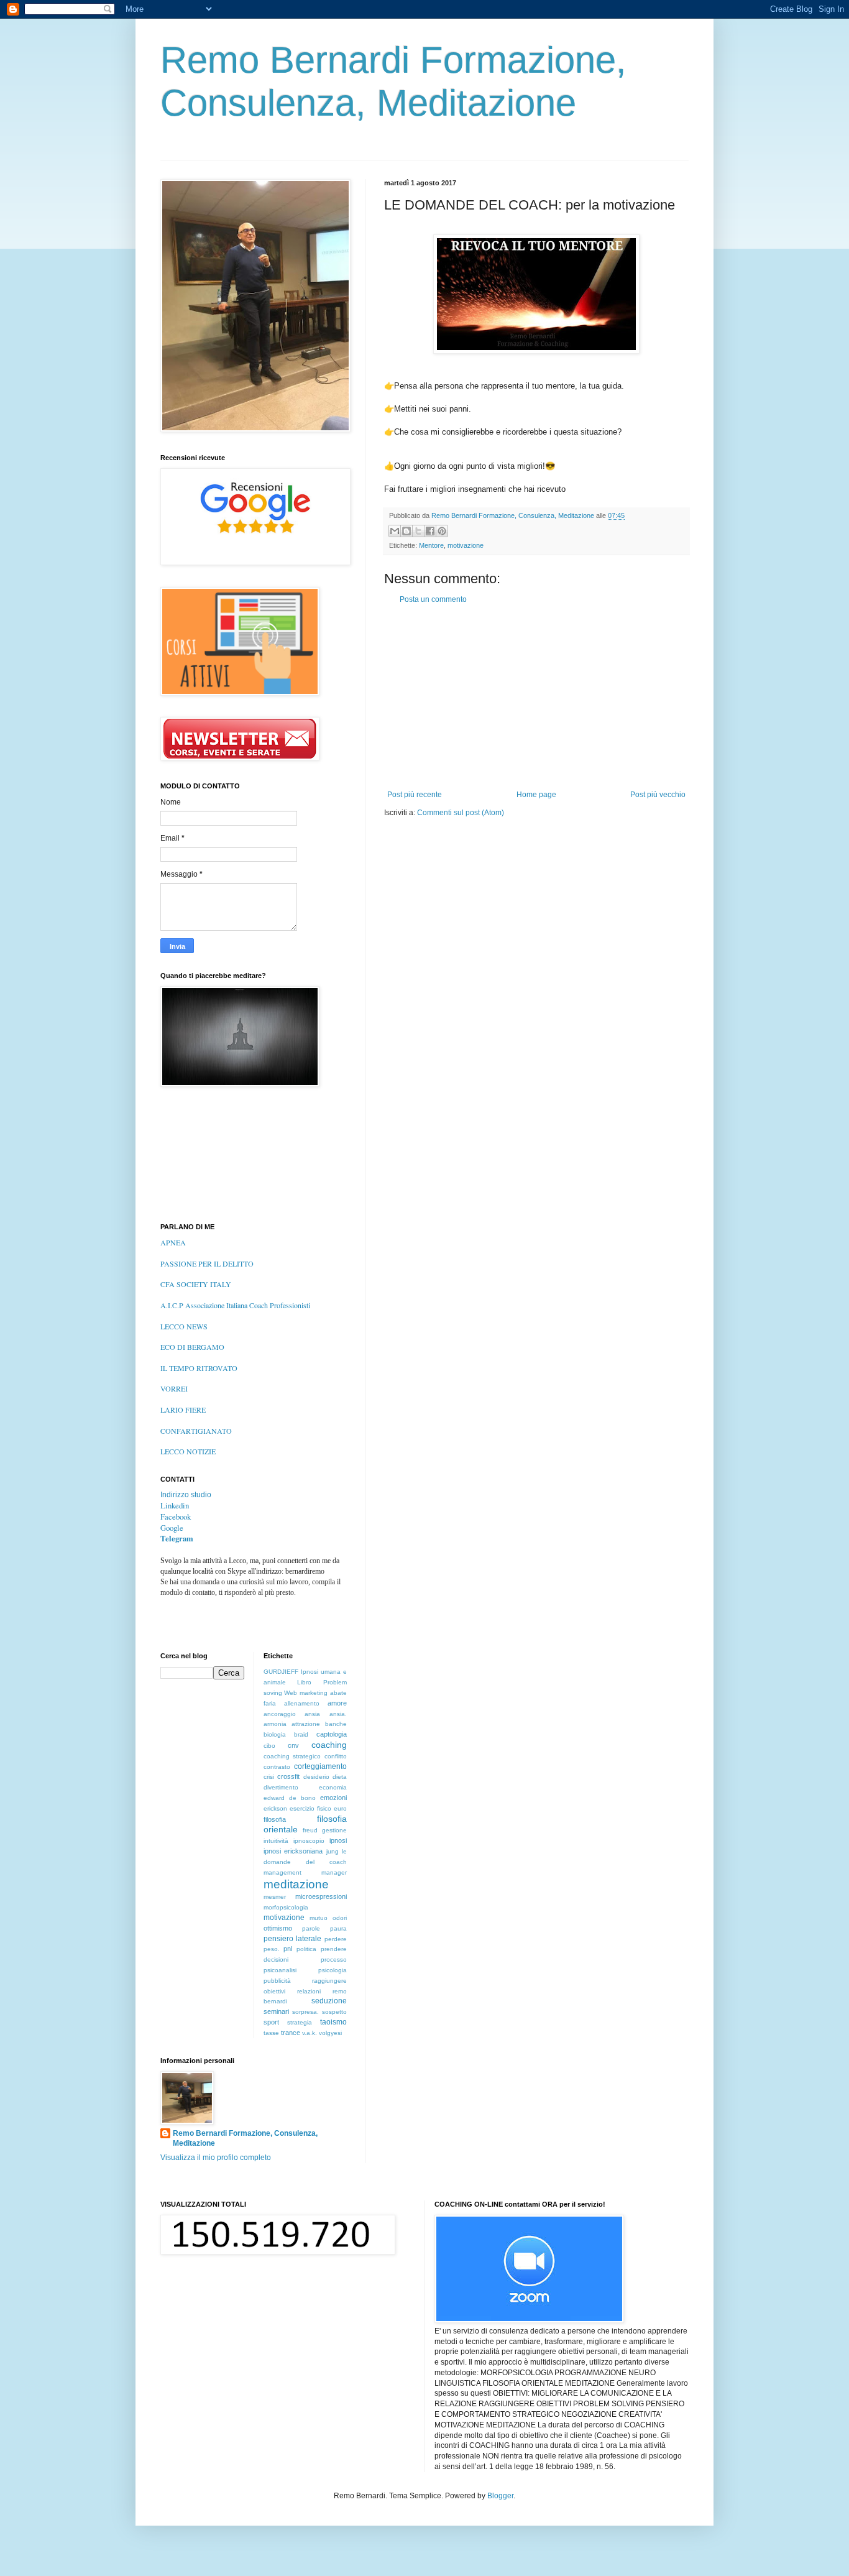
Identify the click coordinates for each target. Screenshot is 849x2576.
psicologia (333, 1970)
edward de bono (290, 1798)
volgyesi (330, 2033)
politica (306, 1949)
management (282, 1872)
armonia (275, 1724)
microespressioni (321, 1896)
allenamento (302, 1703)
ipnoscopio (309, 1841)
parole (311, 1928)
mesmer (275, 1897)
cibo (269, 1746)
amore (337, 1703)
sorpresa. (305, 2012)
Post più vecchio (658, 795)
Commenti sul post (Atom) (461, 813)
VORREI (174, 1388)
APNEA (173, 1242)
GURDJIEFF (281, 1672)
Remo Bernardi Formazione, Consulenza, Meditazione (245, 2139)
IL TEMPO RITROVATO (199, 1368)
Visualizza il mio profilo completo (216, 2158)
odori (340, 1918)
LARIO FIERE (183, 1410)
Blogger (500, 2496)
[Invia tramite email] (395, 531)
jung (333, 1851)
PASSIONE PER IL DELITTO (207, 1263)
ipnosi (338, 1840)
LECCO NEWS (184, 1326)
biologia (275, 1734)
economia (333, 1787)
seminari (276, 2011)
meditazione (296, 1884)
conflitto (336, 1756)
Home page (536, 795)
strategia (300, 2022)
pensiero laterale (293, 1939)
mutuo (319, 1918)
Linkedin (175, 1505)
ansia (312, 1714)
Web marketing (306, 1693)
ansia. (338, 1714)
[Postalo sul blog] (406, 531)
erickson (275, 1808)
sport (271, 2022)
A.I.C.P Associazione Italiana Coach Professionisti (235, 1305)
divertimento (281, 1787)
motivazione (466, 545)
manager (334, 1872)
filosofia (275, 1819)
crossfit (288, 1776)
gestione (334, 1830)
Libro (304, 1682)
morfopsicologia (286, 1907)
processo (334, 1960)
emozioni (333, 1798)
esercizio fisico (310, 1808)
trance (291, 2033)
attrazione (306, 1724)
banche (336, 1724)
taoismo (333, 2022)
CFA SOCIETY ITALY (196, 1284)
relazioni (309, 1991)
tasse (271, 2033)
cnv (293, 1745)
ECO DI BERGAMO (192, 1347)
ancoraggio (280, 1714)
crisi (269, 1777)
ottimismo (278, 1928)
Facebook (176, 1517)
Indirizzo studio (186, 1495)
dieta (340, 1777)
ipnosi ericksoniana (293, 1851)
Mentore (431, 545)
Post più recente (415, 795)
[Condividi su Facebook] (430, 531)
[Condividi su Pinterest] (442, 531)
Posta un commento (433, 599)
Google (172, 1528)
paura (338, 1928)
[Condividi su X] (418, 531)
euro (340, 1808)
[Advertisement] (536, 697)
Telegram (177, 1538)
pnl (288, 1949)
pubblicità (277, 1981)
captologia (332, 1734)
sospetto (334, 2012)
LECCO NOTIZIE (188, 1451)
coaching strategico (292, 1756)
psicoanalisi (280, 1970)
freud (310, 1830)
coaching (329, 1745)
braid (301, 1734)
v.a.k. (310, 2033)
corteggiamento (320, 1766)
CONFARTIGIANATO (196, 1431)
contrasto (277, 1767)
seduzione (329, 2001)
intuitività (276, 1841)
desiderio (316, 1777)
